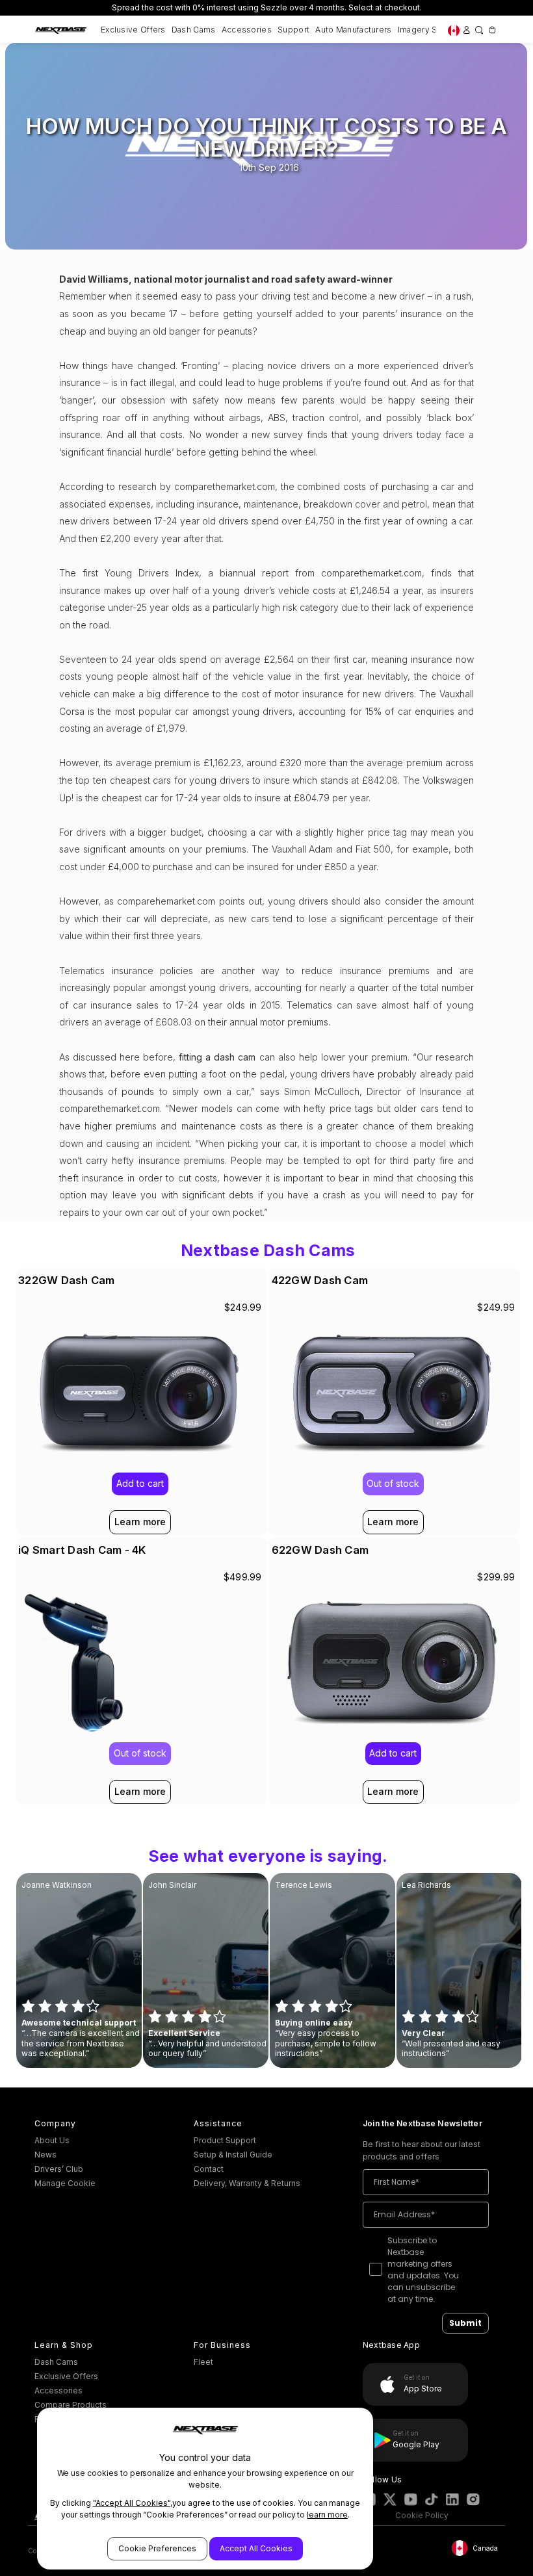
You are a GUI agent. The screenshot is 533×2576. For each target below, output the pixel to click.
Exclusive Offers (133, 30)
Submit (465, 2323)
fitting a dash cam (217, 1057)
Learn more (393, 1522)
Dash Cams (194, 30)
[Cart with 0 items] (492, 29)
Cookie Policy (422, 2515)
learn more (327, 2515)
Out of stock (393, 1483)
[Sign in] (466, 29)
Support (293, 30)
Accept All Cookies (256, 2548)
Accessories (247, 30)
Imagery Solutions (434, 30)
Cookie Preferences (157, 2548)
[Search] (479, 29)
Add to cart (393, 1753)
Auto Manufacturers (353, 30)
